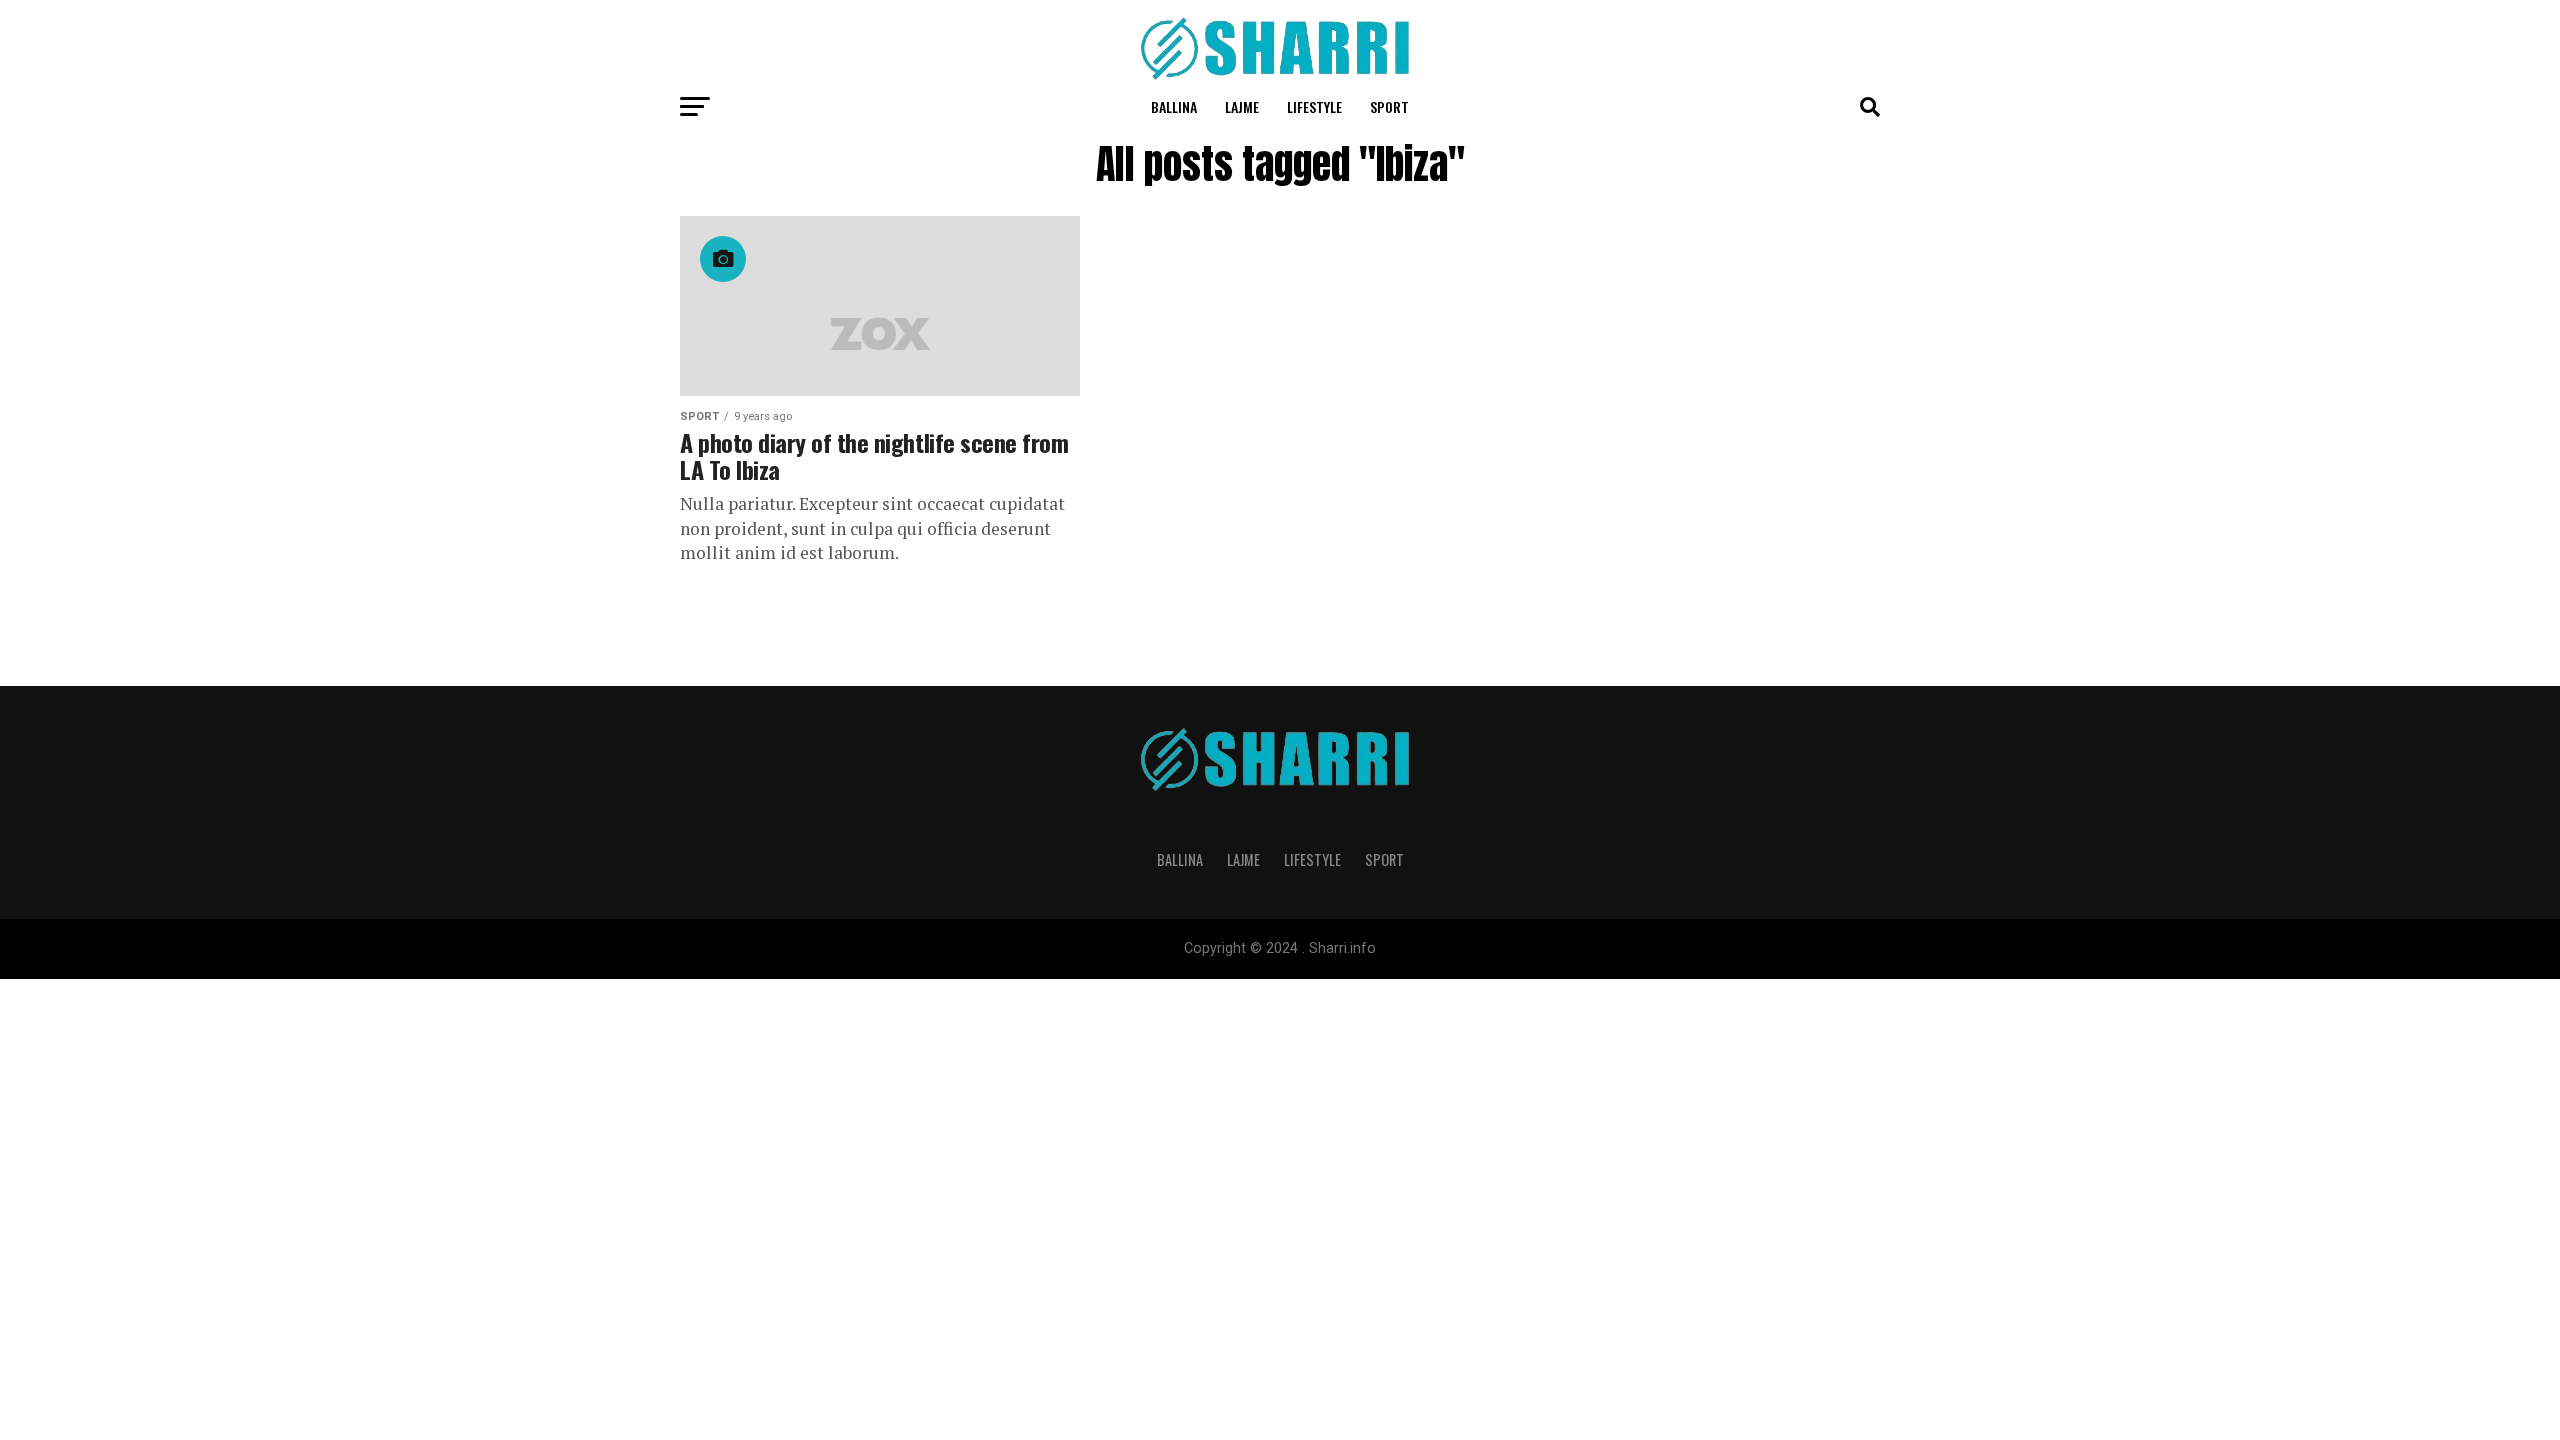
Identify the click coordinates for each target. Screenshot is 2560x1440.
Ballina (1174, 106)
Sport (1389, 106)
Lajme (1242, 106)
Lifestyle (1314, 106)
